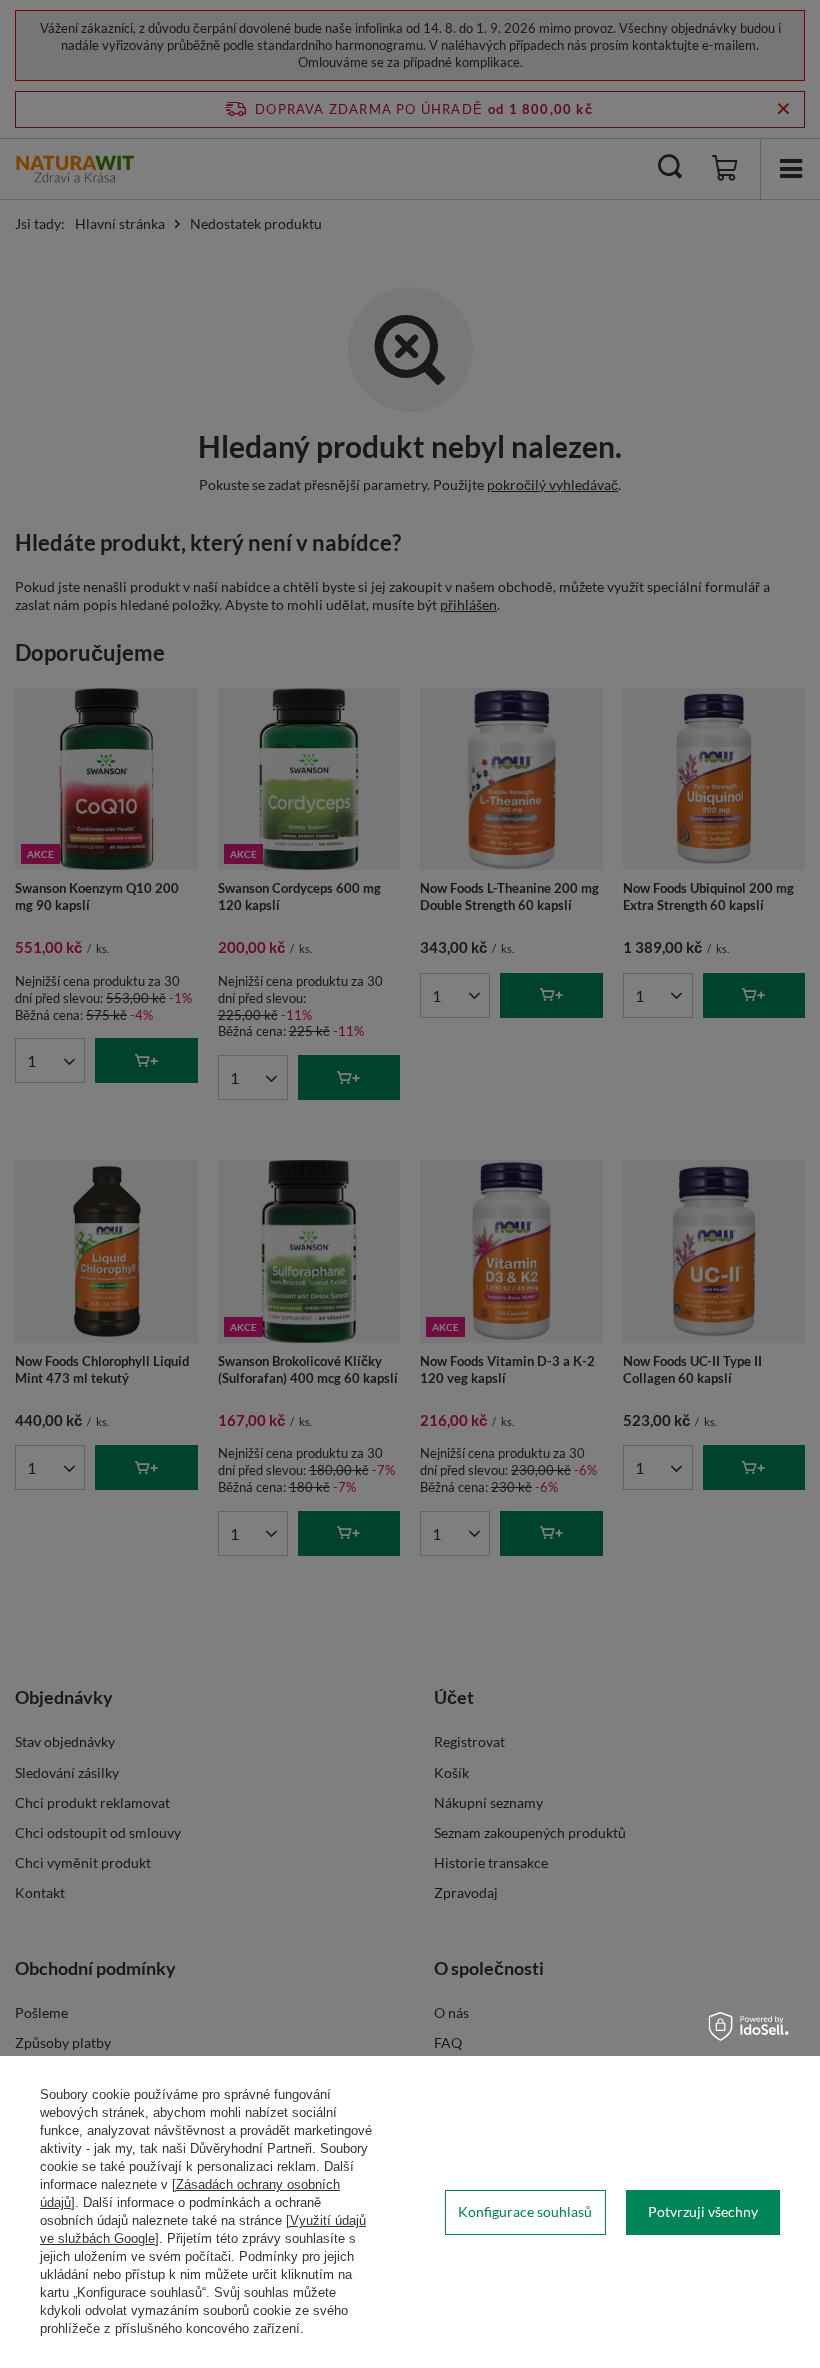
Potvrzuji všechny (703, 2211)
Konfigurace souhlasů (525, 2211)
